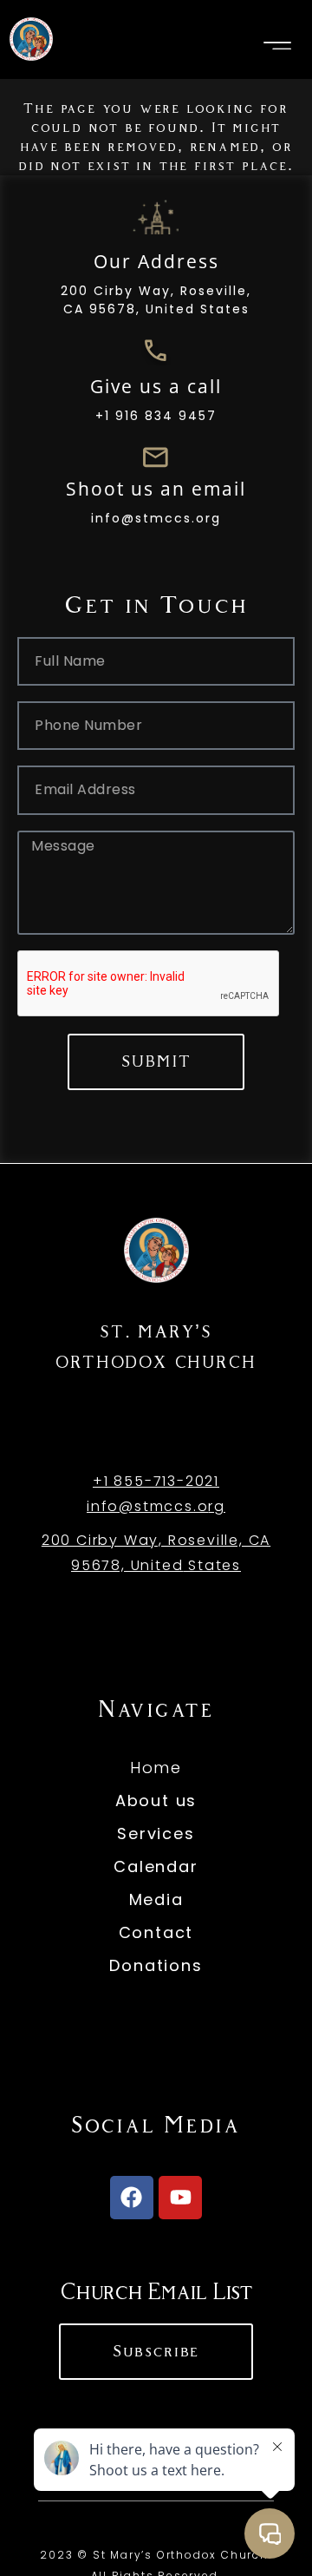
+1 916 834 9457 (156, 416)
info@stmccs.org (156, 518)
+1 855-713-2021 (156, 1481)
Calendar (156, 1866)
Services (156, 1833)
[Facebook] (132, 2198)
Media (156, 1899)
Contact (156, 1932)
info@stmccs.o (147, 1506)
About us (156, 1801)
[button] (277, 46)
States (212, 1565)
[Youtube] (180, 2198)
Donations (156, 1965)
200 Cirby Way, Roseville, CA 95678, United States (156, 300)
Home (156, 1768)
